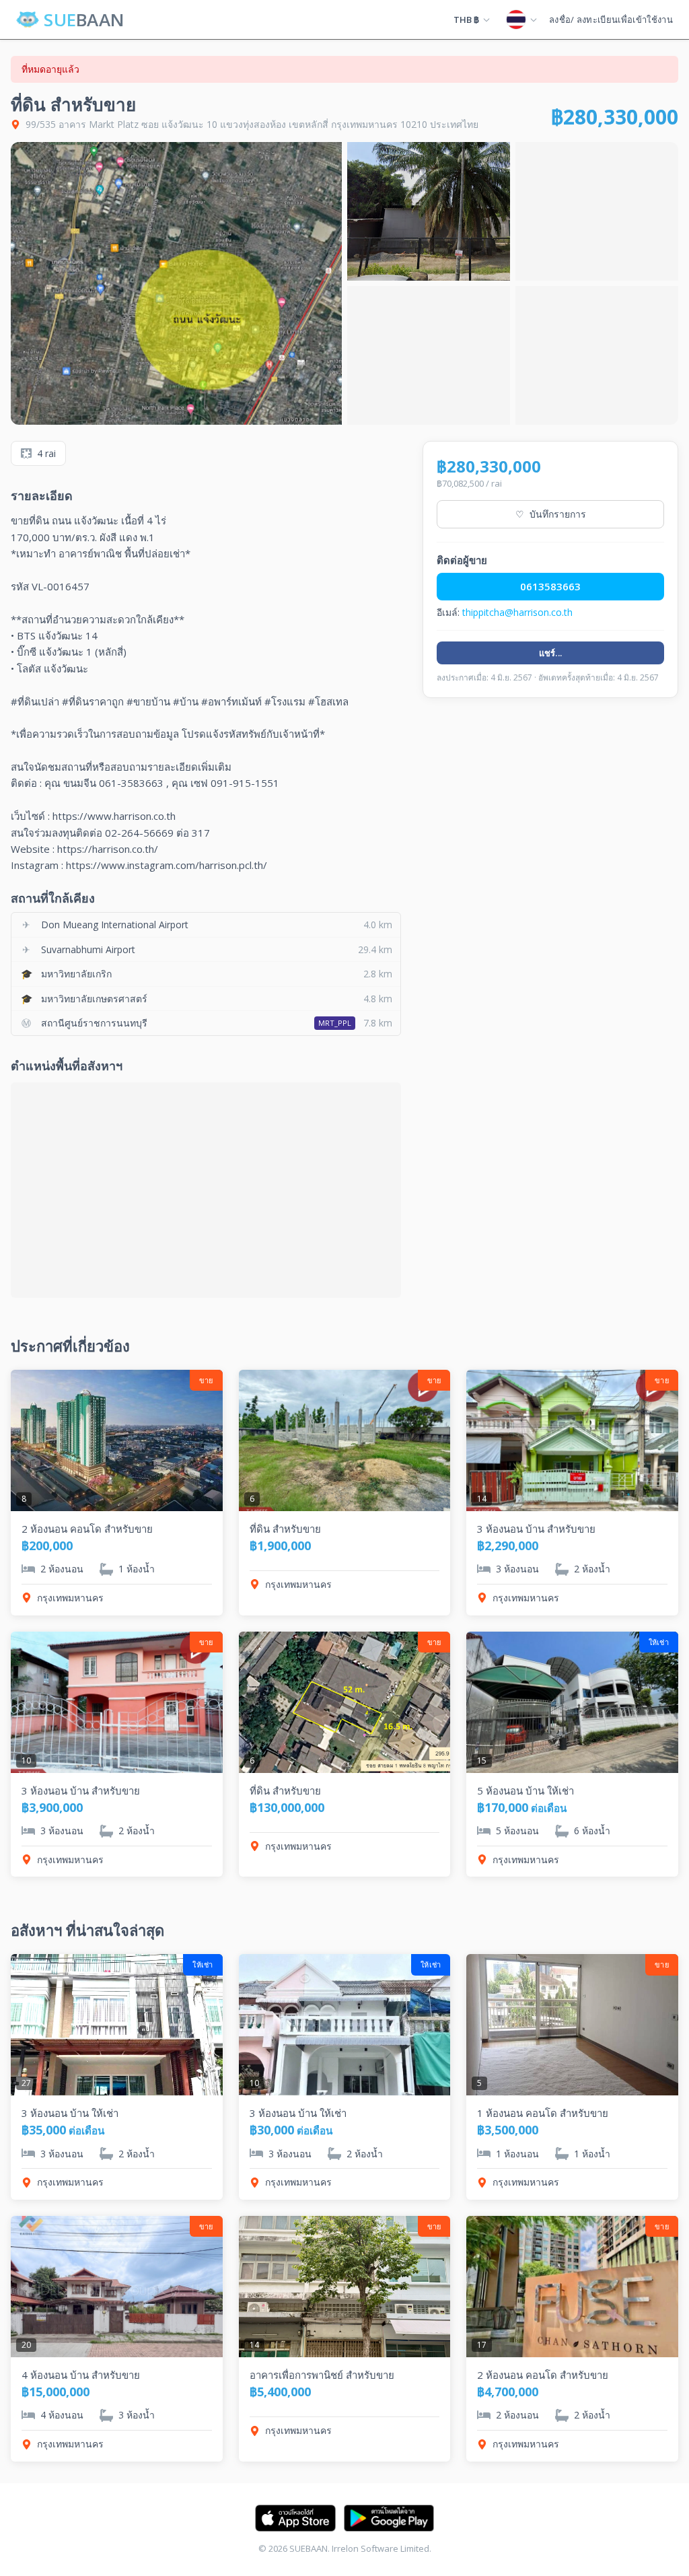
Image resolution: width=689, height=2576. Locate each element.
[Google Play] (389, 2518)
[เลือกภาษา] (521, 20)
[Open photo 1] (176, 283)
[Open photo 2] (429, 211)
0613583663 (550, 586)
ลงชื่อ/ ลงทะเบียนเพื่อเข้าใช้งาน (611, 20)
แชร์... (551, 653)
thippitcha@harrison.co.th (517, 612)
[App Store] (295, 2518)
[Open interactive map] (206, 1190)
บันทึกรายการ (551, 514)
